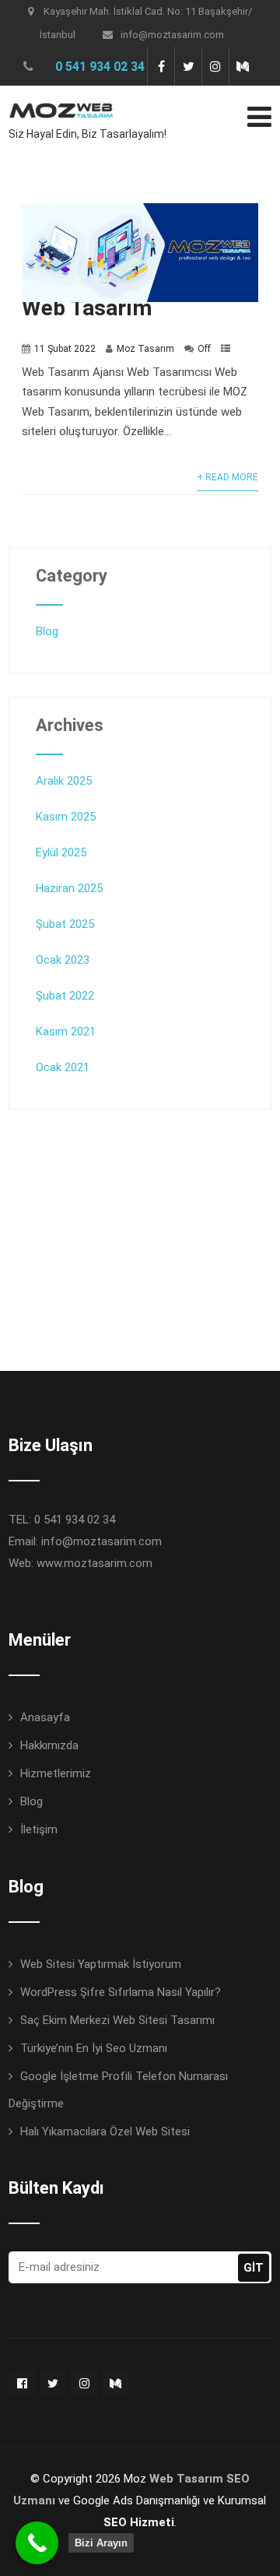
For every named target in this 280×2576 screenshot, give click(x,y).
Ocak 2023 (63, 960)
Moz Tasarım (145, 349)
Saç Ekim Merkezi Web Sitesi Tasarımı (117, 2020)
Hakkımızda (49, 1745)
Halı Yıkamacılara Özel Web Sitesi (105, 2131)
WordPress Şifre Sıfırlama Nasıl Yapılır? (121, 1992)
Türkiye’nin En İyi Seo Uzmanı (94, 2048)
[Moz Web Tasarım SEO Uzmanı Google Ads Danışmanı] (61, 96)
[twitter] (188, 66)
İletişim (39, 1829)
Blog (47, 631)
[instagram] (215, 66)
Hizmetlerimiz (56, 1773)
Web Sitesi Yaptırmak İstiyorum (101, 1964)
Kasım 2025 (66, 817)
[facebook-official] (22, 2383)
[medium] (242, 66)
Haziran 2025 (69, 888)
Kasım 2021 (66, 1031)
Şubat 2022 (65, 996)
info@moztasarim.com (172, 35)
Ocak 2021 (63, 1067)
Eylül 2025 (61, 852)
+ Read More (227, 477)
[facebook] (161, 66)
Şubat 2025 (65, 924)
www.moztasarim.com (94, 1563)
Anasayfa (45, 1717)
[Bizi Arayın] (37, 2543)
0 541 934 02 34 (100, 67)
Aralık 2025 (64, 781)
